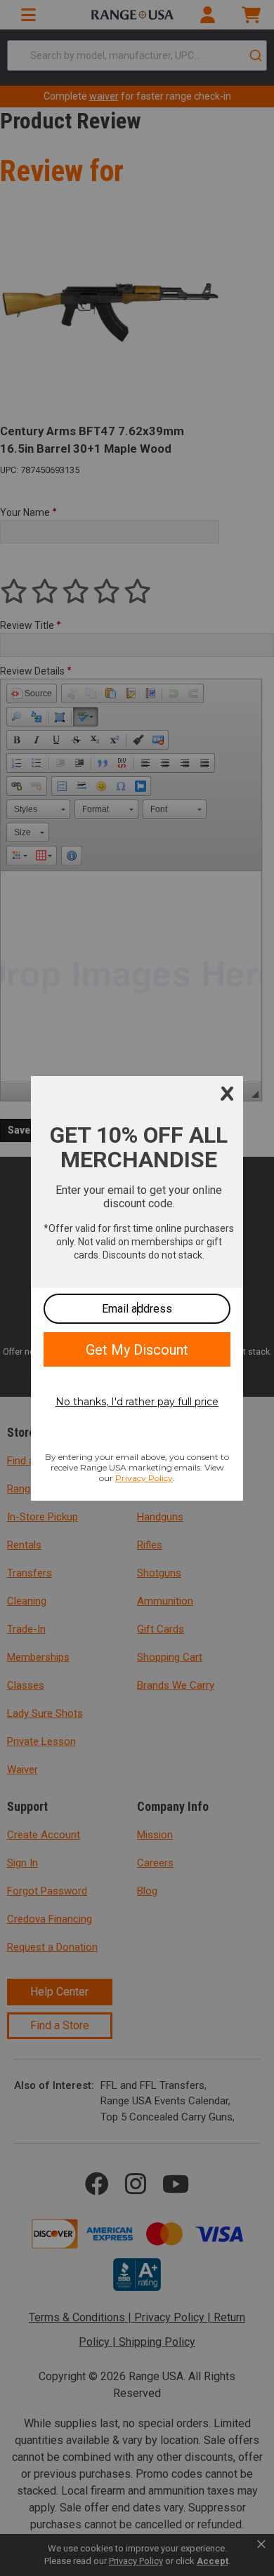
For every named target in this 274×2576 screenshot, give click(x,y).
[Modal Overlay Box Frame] (137, 1288)
